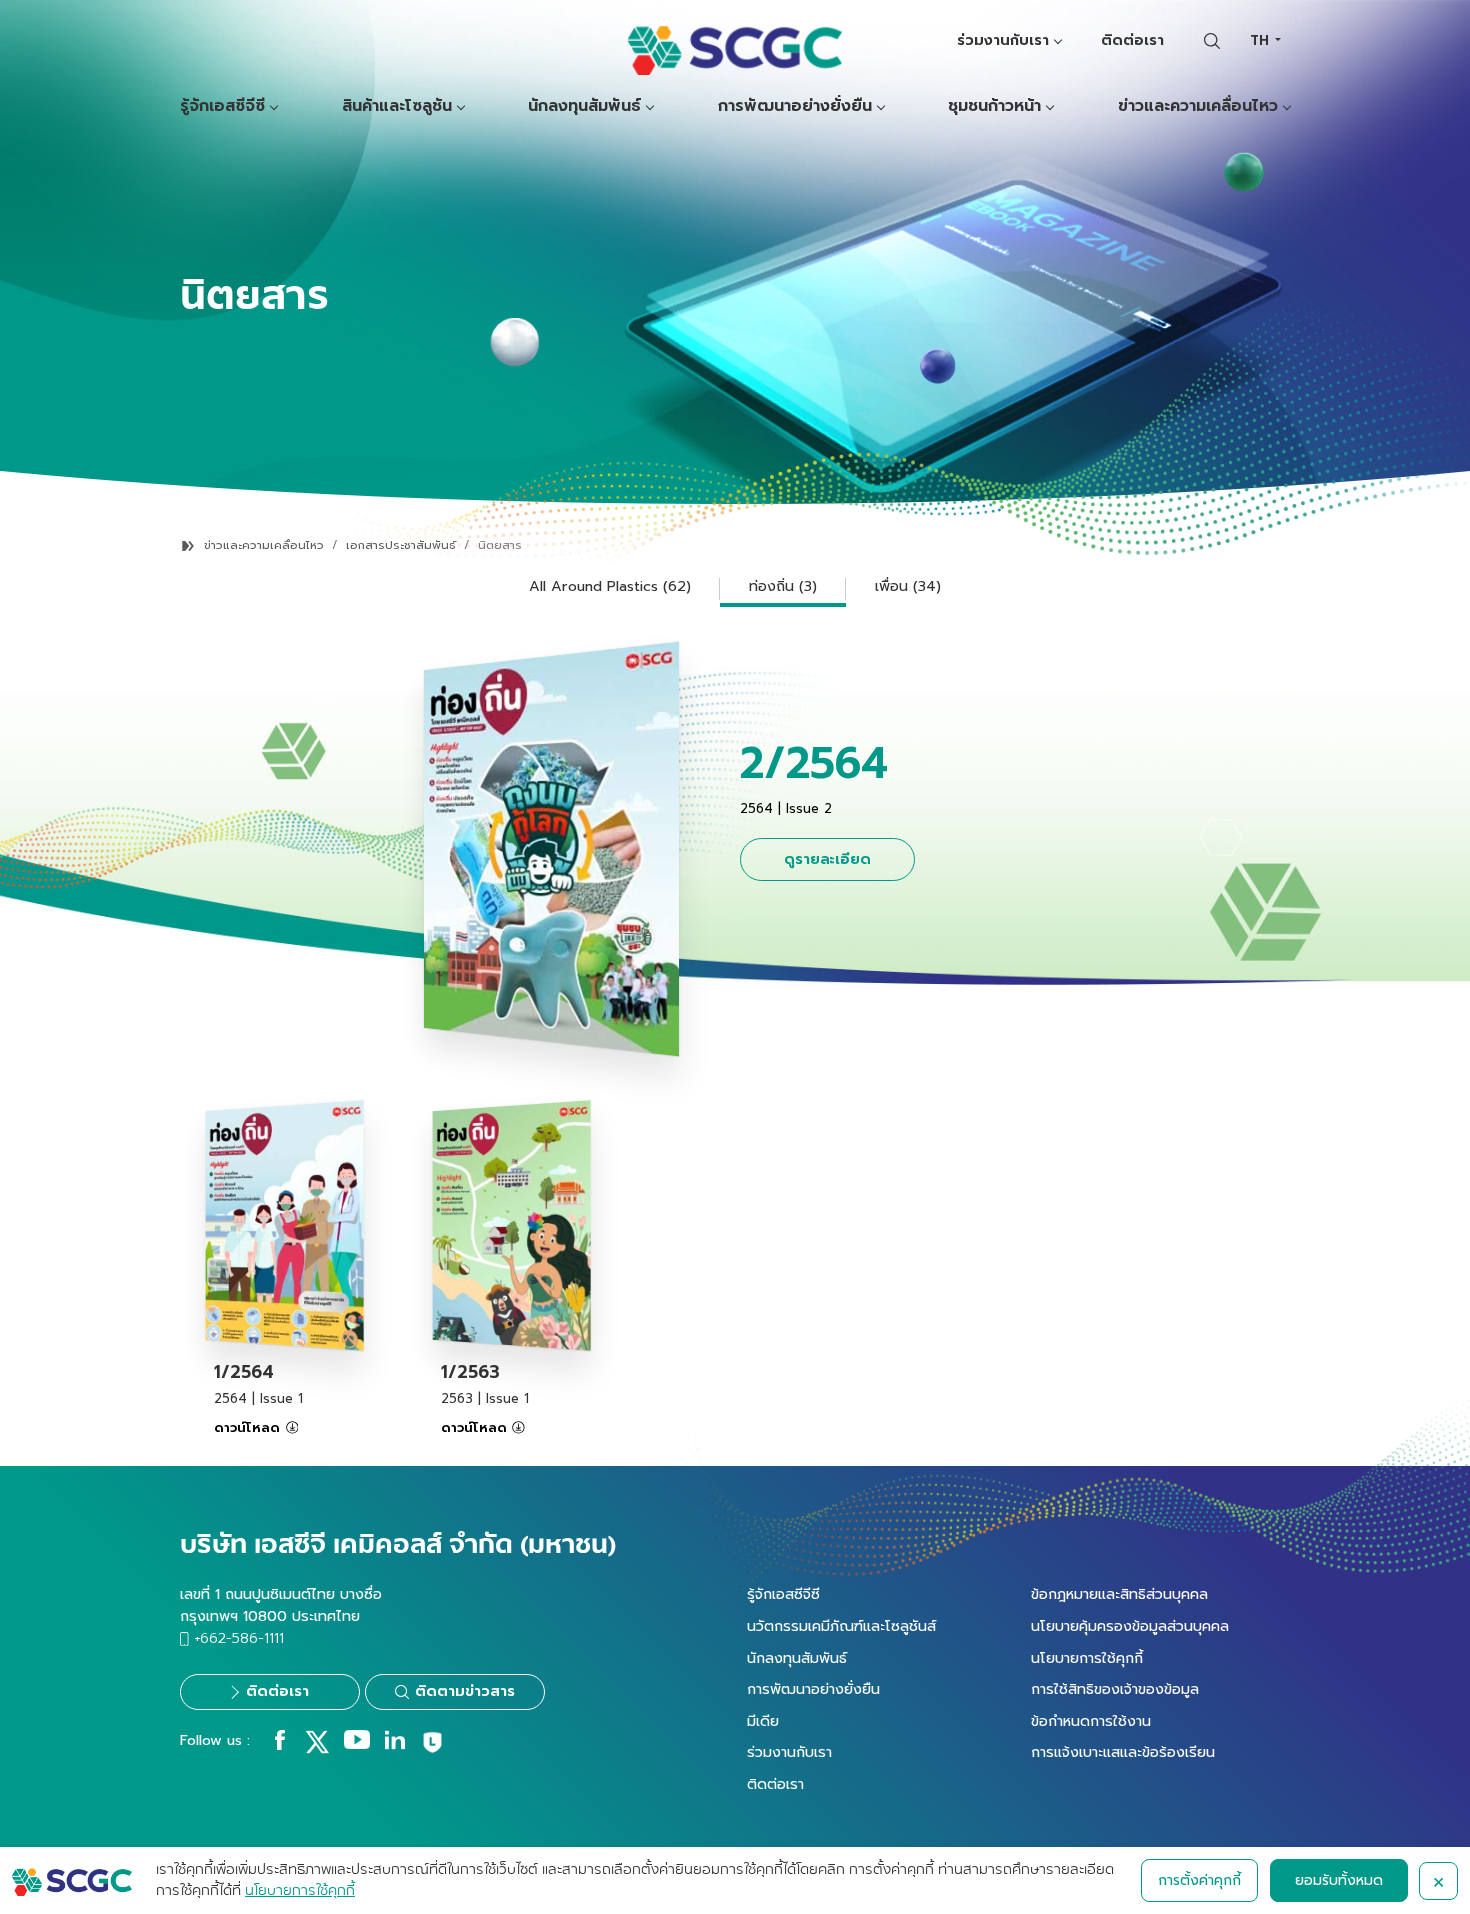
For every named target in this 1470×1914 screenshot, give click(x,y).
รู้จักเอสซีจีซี (222, 106)
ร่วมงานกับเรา (1003, 40)
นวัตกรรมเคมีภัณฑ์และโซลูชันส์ (841, 1626)
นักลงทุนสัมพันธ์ (584, 106)
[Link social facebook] (280, 1745)
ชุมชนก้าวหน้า (994, 106)
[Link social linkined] (395, 1745)
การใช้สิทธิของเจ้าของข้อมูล (1115, 1689)
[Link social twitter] (317, 1749)
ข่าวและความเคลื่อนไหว (1198, 106)
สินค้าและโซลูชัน (397, 106)
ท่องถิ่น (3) (783, 586)
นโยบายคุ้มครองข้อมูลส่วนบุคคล (1130, 1626)
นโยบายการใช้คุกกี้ (1087, 1658)
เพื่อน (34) (908, 586)
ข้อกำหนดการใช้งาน (1091, 1721)
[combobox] (1265, 40)
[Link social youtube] (357, 1745)
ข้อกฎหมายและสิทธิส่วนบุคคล (1119, 1594)
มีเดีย (763, 1721)
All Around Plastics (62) (610, 586)
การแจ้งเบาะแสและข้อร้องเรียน (1123, 1752)
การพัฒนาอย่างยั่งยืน (795, 106)
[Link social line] (432, 1750)
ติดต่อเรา (1132, 40)
